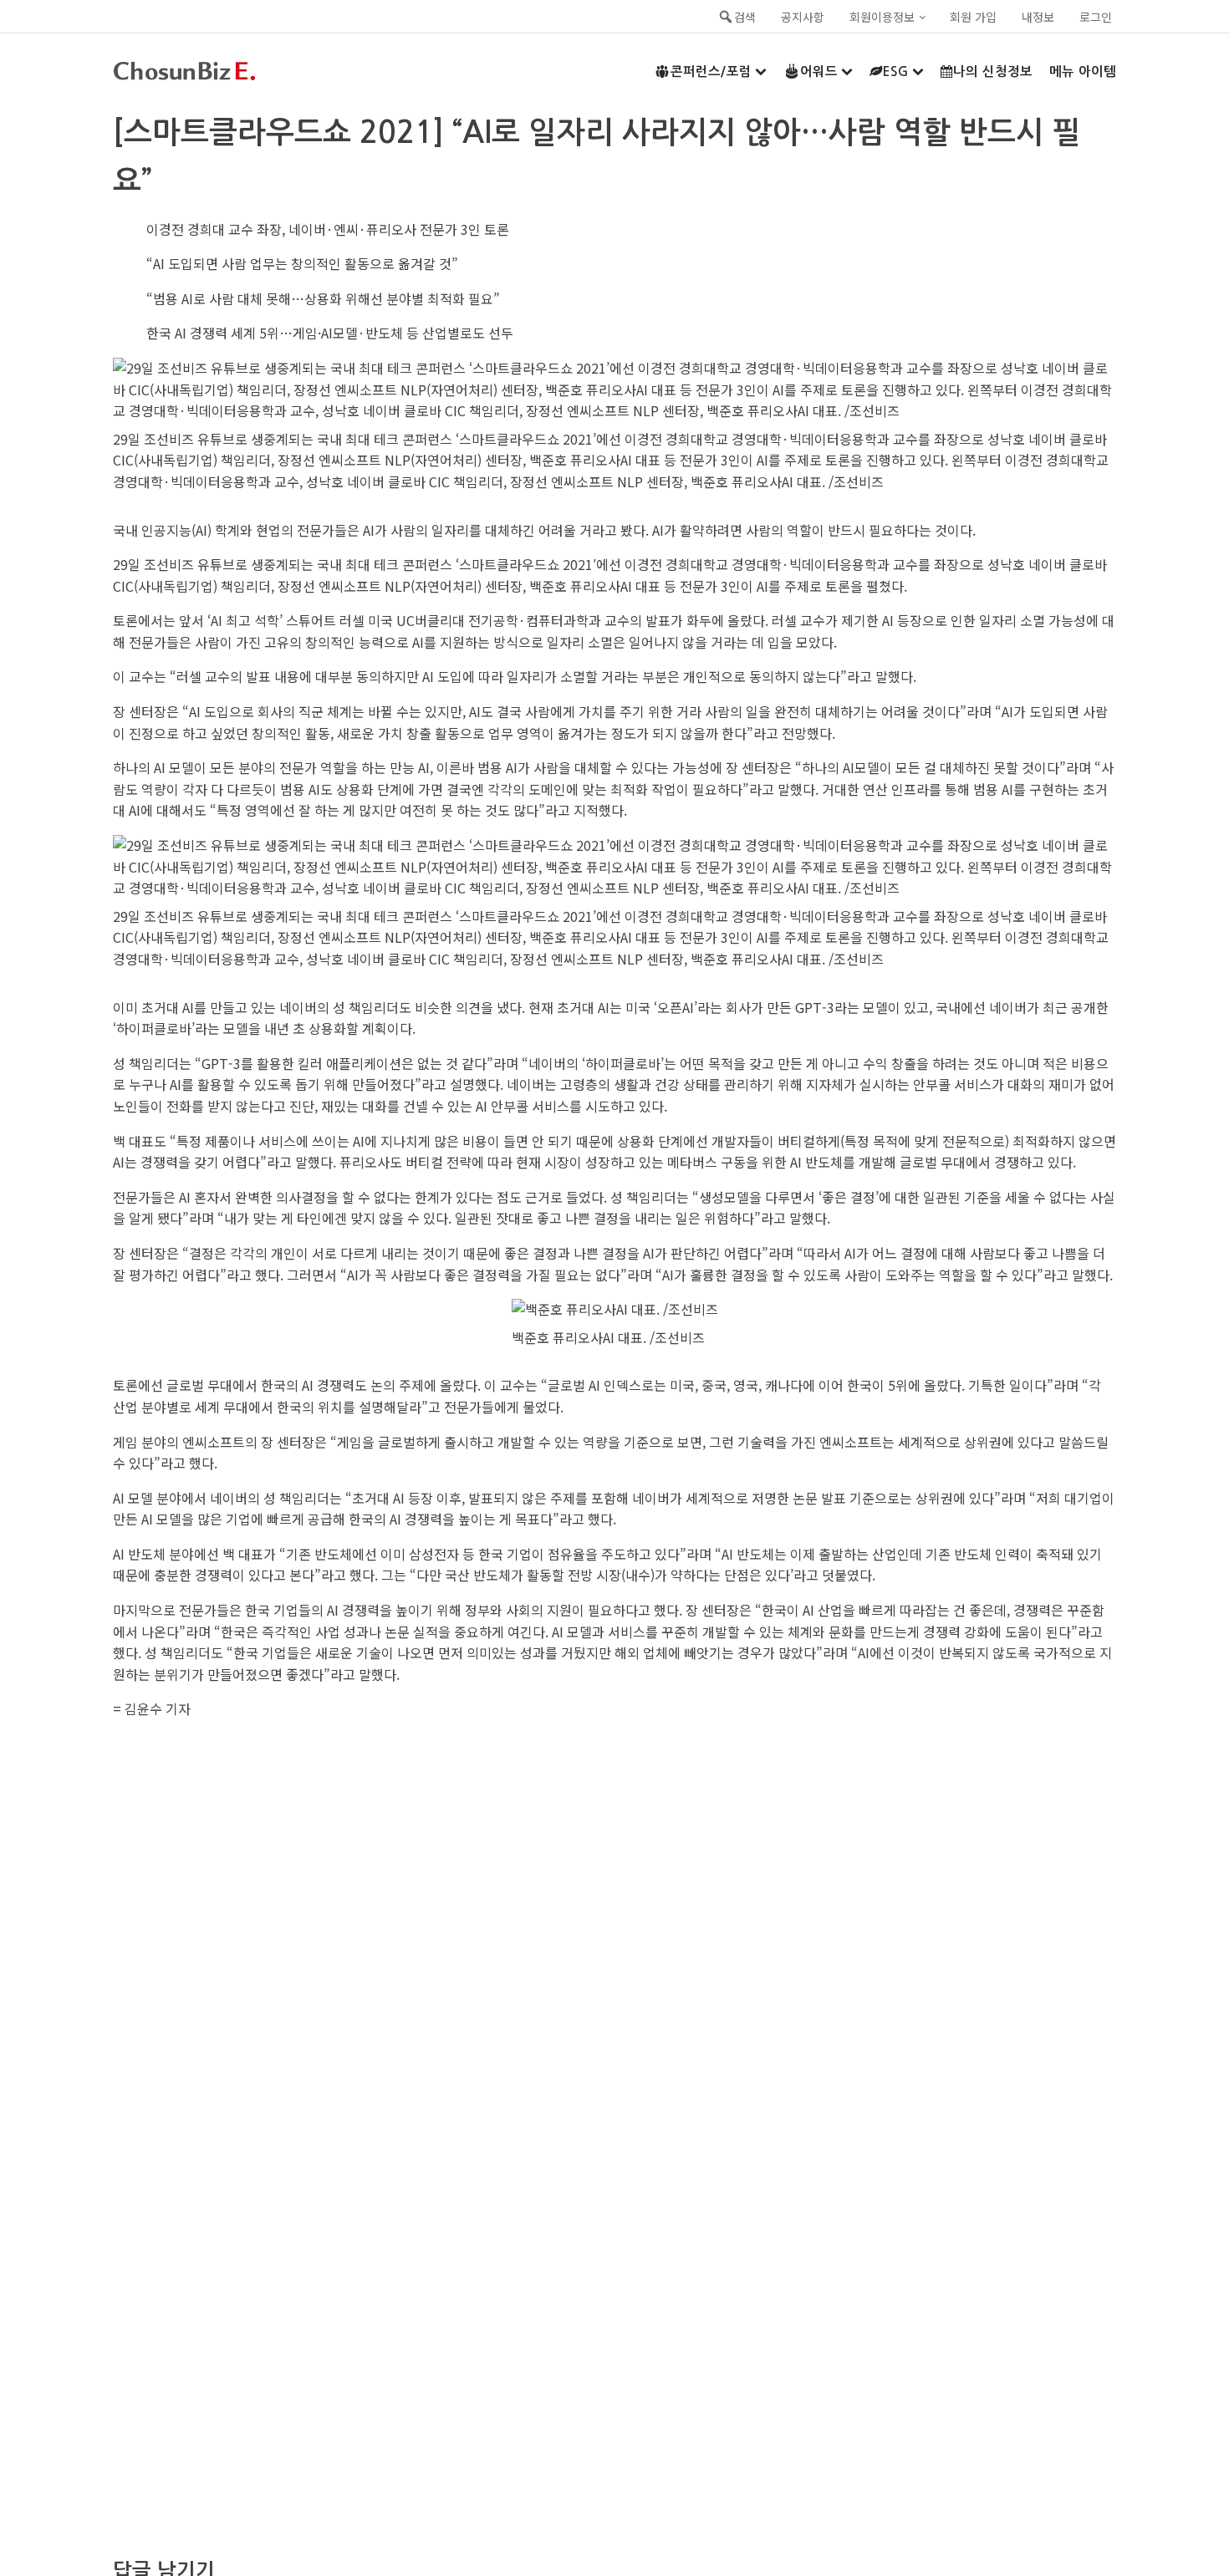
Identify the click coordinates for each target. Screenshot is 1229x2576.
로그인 (1096, 17)
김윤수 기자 (158, 1708)
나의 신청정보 (993, 71)
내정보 (1038, 17)
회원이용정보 (882, 17)
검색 (745, 17)
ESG (896, 71)
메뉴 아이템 (1083, 71)
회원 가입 (973, 17)
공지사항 (803, 17)
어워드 (819, 71)
